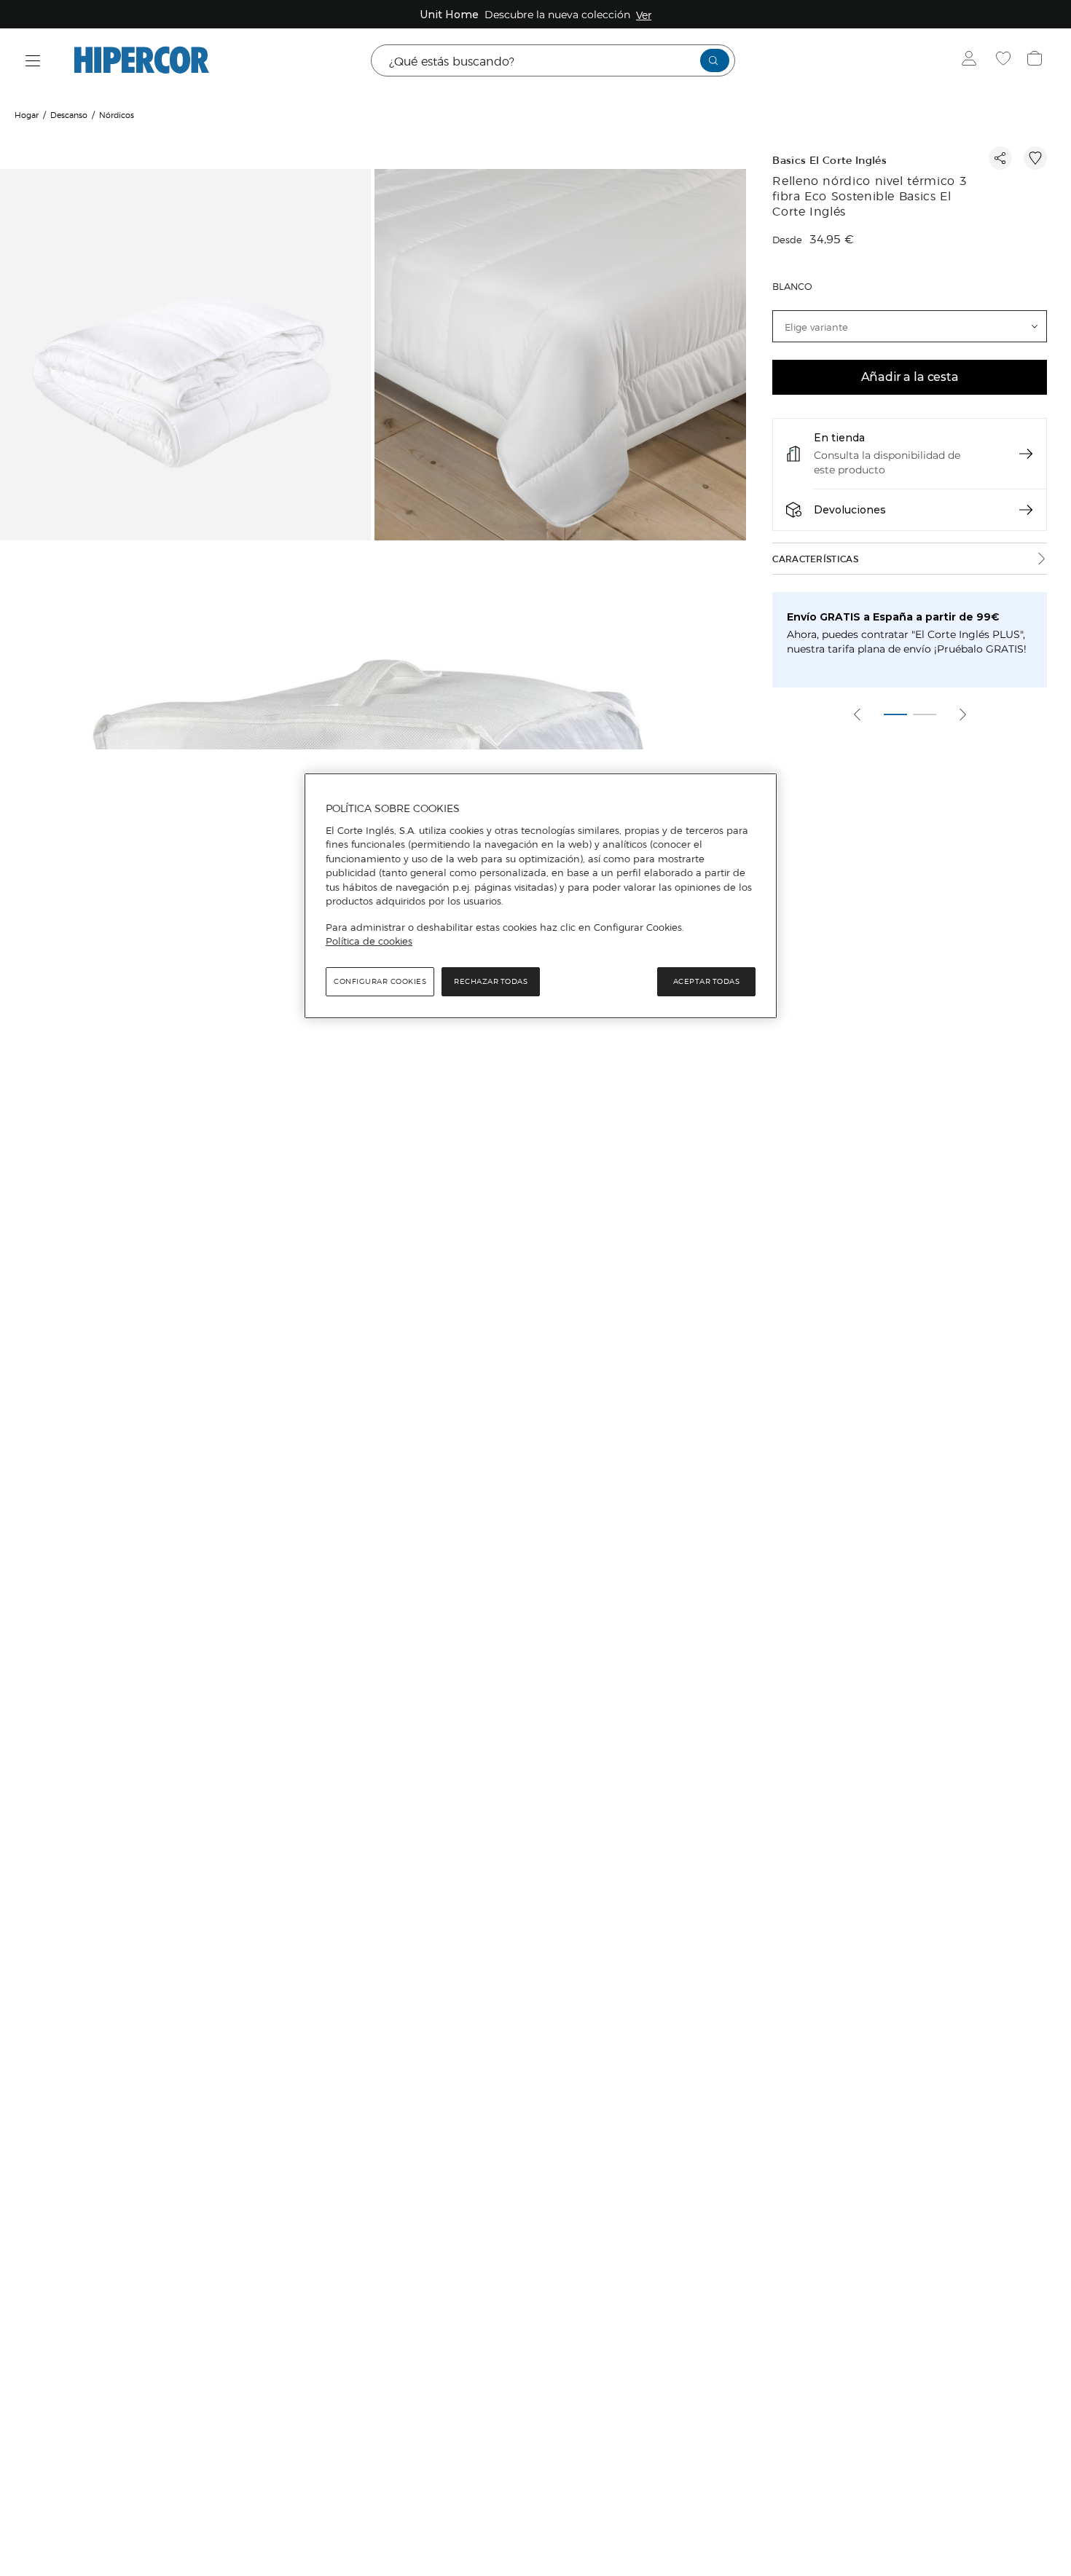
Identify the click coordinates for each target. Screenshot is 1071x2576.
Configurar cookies (380, 981)
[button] (910, 326)
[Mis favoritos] (1005, 60)
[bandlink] (644, 15)
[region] (541, 896)
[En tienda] (1026, 454)
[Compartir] (1000, 158)
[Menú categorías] (33, 61)
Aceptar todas (707, 981)
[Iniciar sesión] (972, 60)
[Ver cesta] (1036, 60)
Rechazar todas (491, 981)
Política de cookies (369, 941)
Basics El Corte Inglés (829, 161)
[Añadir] (1035, 158)
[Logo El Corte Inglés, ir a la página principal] (142, 60)
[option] (187, 357)
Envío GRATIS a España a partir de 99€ (893, 617)
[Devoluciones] (1026, 510)
